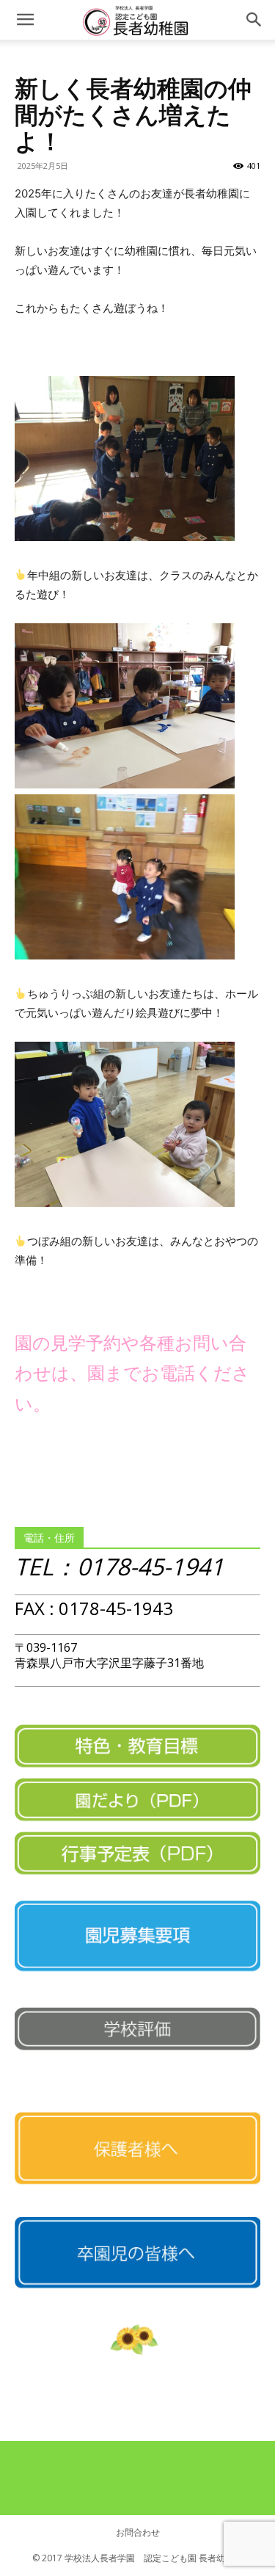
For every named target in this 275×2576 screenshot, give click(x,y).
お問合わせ (138, 2532)
